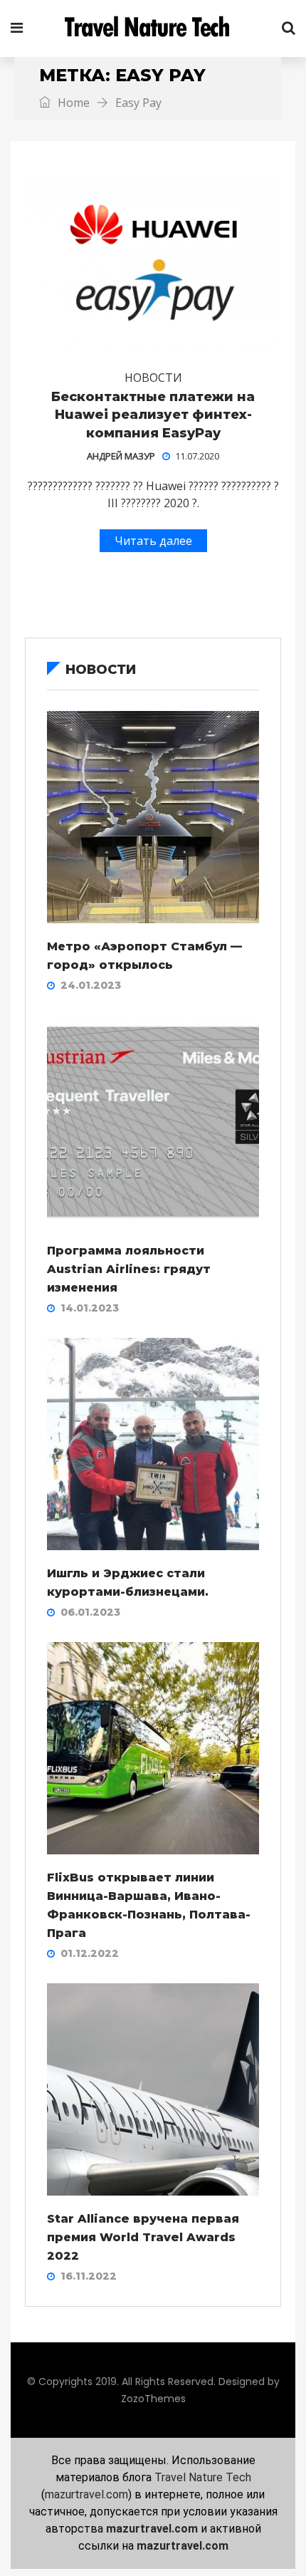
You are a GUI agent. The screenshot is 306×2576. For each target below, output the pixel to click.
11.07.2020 (197, 456)
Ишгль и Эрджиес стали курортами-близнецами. (128, 1583)
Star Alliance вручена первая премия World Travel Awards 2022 (143, 2237)
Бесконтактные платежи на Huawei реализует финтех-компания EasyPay (153, 415)
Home (72, 103)
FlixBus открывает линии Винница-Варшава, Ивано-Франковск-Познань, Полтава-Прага (149, 1905)
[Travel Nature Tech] (152, 28)
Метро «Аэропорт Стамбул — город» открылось (144, 956)
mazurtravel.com (86, 2494)
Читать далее (153, 541)
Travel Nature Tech (203, 2477)
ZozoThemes (153, 2399)
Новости (153, 378)
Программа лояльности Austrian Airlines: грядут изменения (129, 1269)
